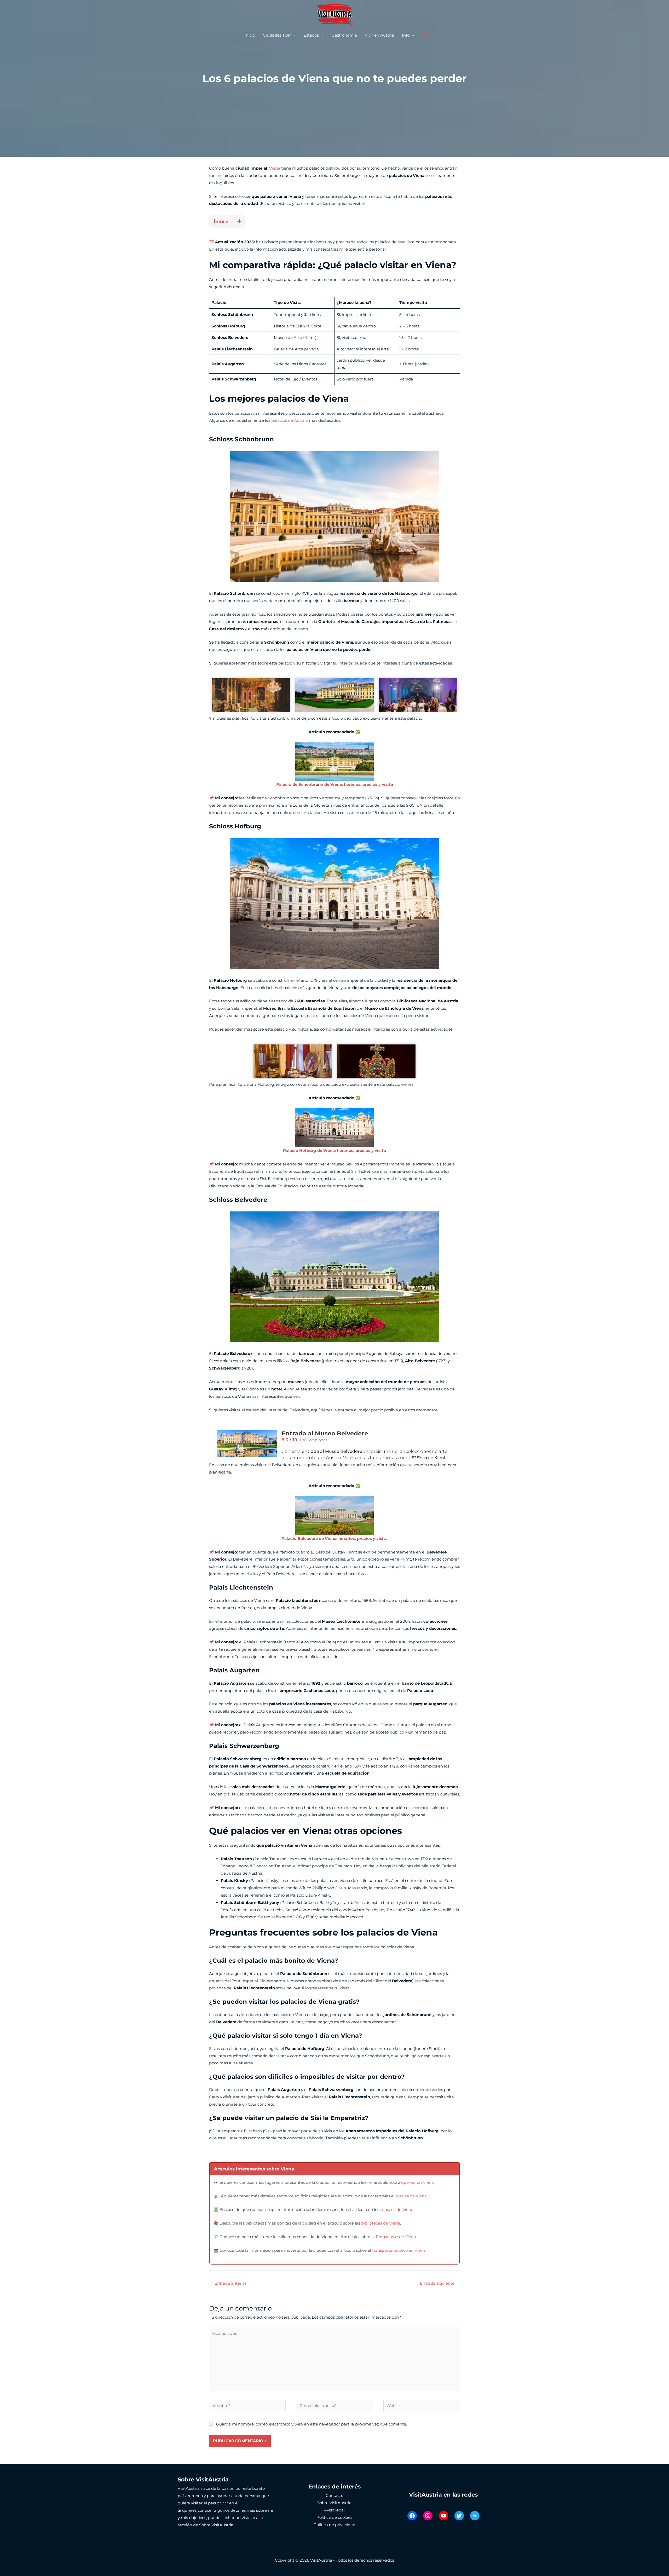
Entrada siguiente (440, 2283)
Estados (311, 35)
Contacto (334, 2495)
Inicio (250, 35)
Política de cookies (334, 2517)
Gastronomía (344, 35)
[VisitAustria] (334, 14)
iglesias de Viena (411, 2196)
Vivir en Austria (379, 35)
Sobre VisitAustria (334, 2503)
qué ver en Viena (417, 2182)
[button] (426, 35)
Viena (275, 168)
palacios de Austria (290, 420)
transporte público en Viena (399, 2250)
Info (406, 35)
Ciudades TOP (277, 35)
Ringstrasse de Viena (396, 2237)
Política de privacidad (334, 2525)
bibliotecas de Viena (381, 2223)
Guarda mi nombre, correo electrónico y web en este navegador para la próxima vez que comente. (312, 2424)
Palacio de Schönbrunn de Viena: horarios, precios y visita (335, 784)
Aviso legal (334, 2510)
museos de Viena (397, 2210)
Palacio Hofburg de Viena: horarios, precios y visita (334, 1150)
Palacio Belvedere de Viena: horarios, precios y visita (334, 1538)
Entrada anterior (228, 2283)
